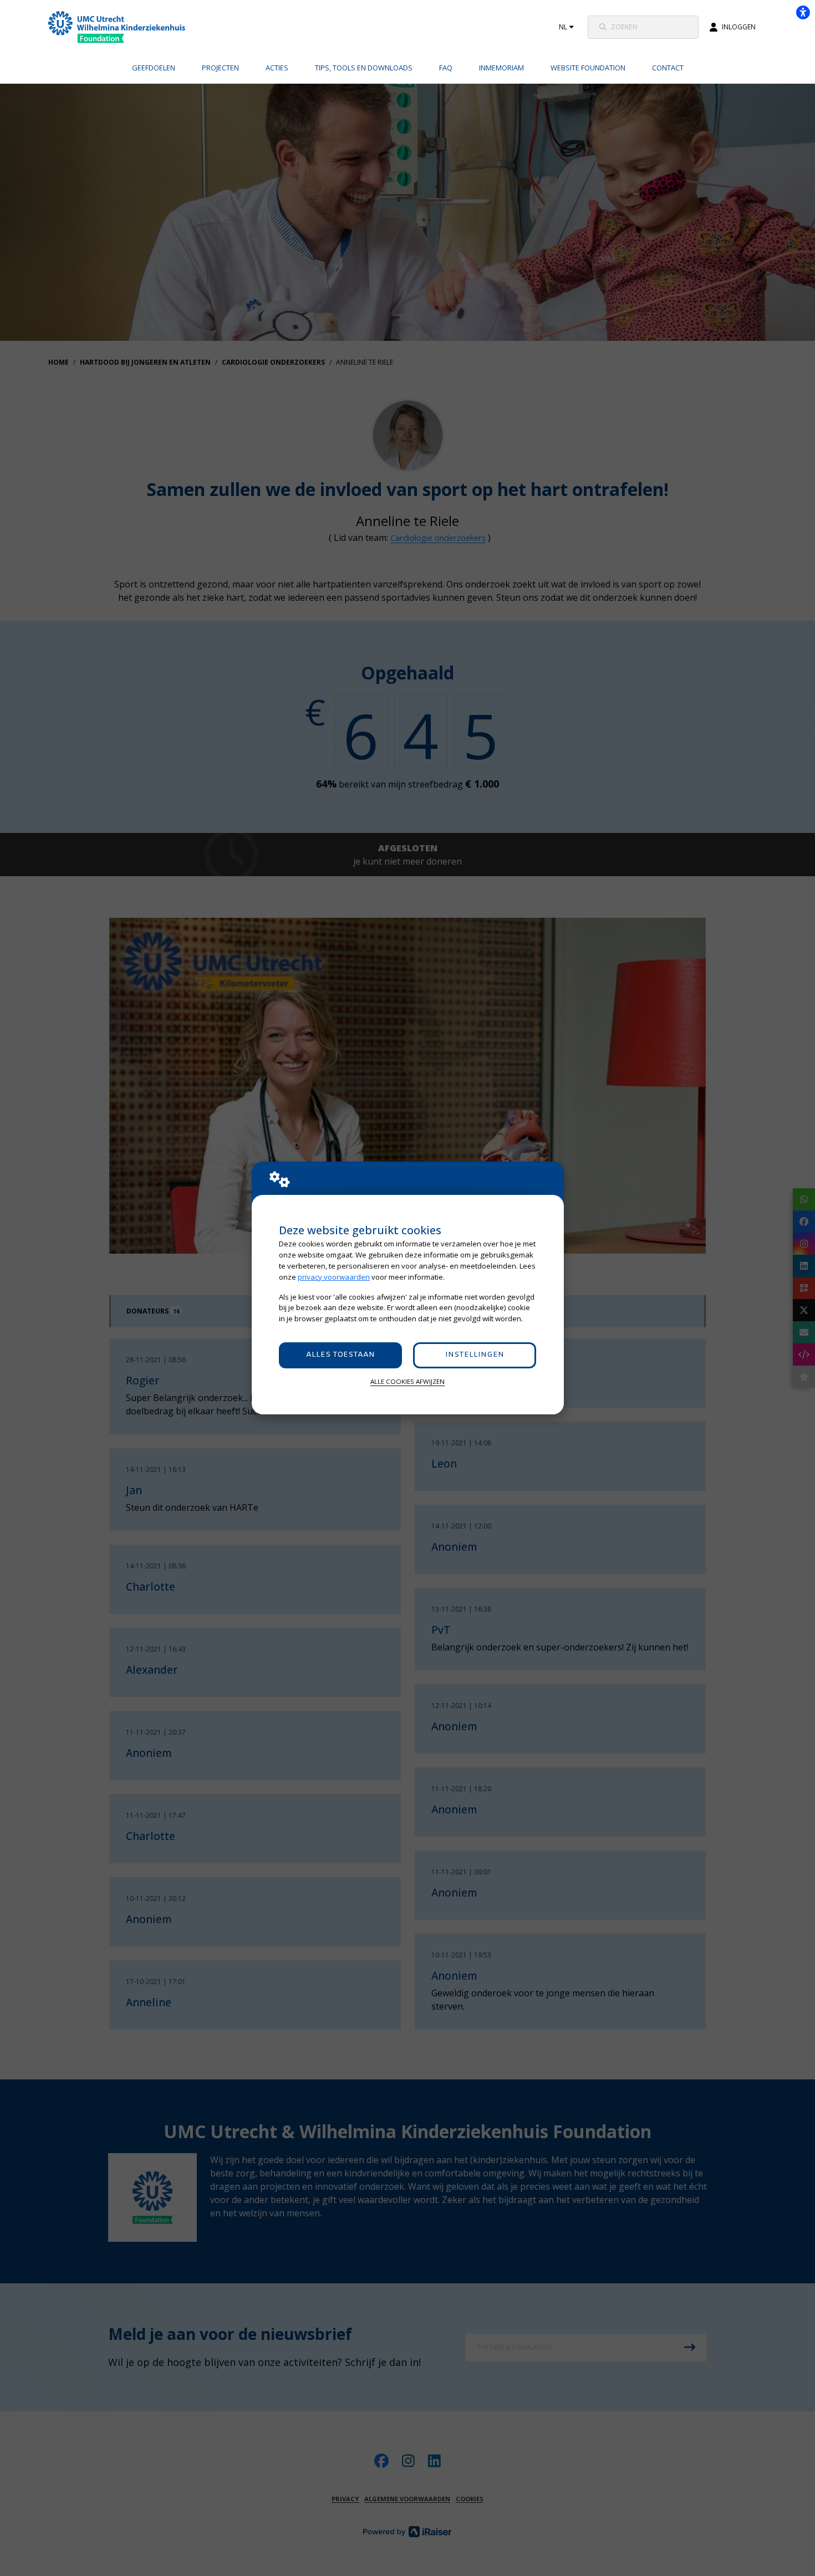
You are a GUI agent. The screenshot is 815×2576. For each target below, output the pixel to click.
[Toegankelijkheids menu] (803, 12)
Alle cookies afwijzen (407, 1381)
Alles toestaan (340, 1355)
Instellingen (475, 1355)
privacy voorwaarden (334, 1277)
